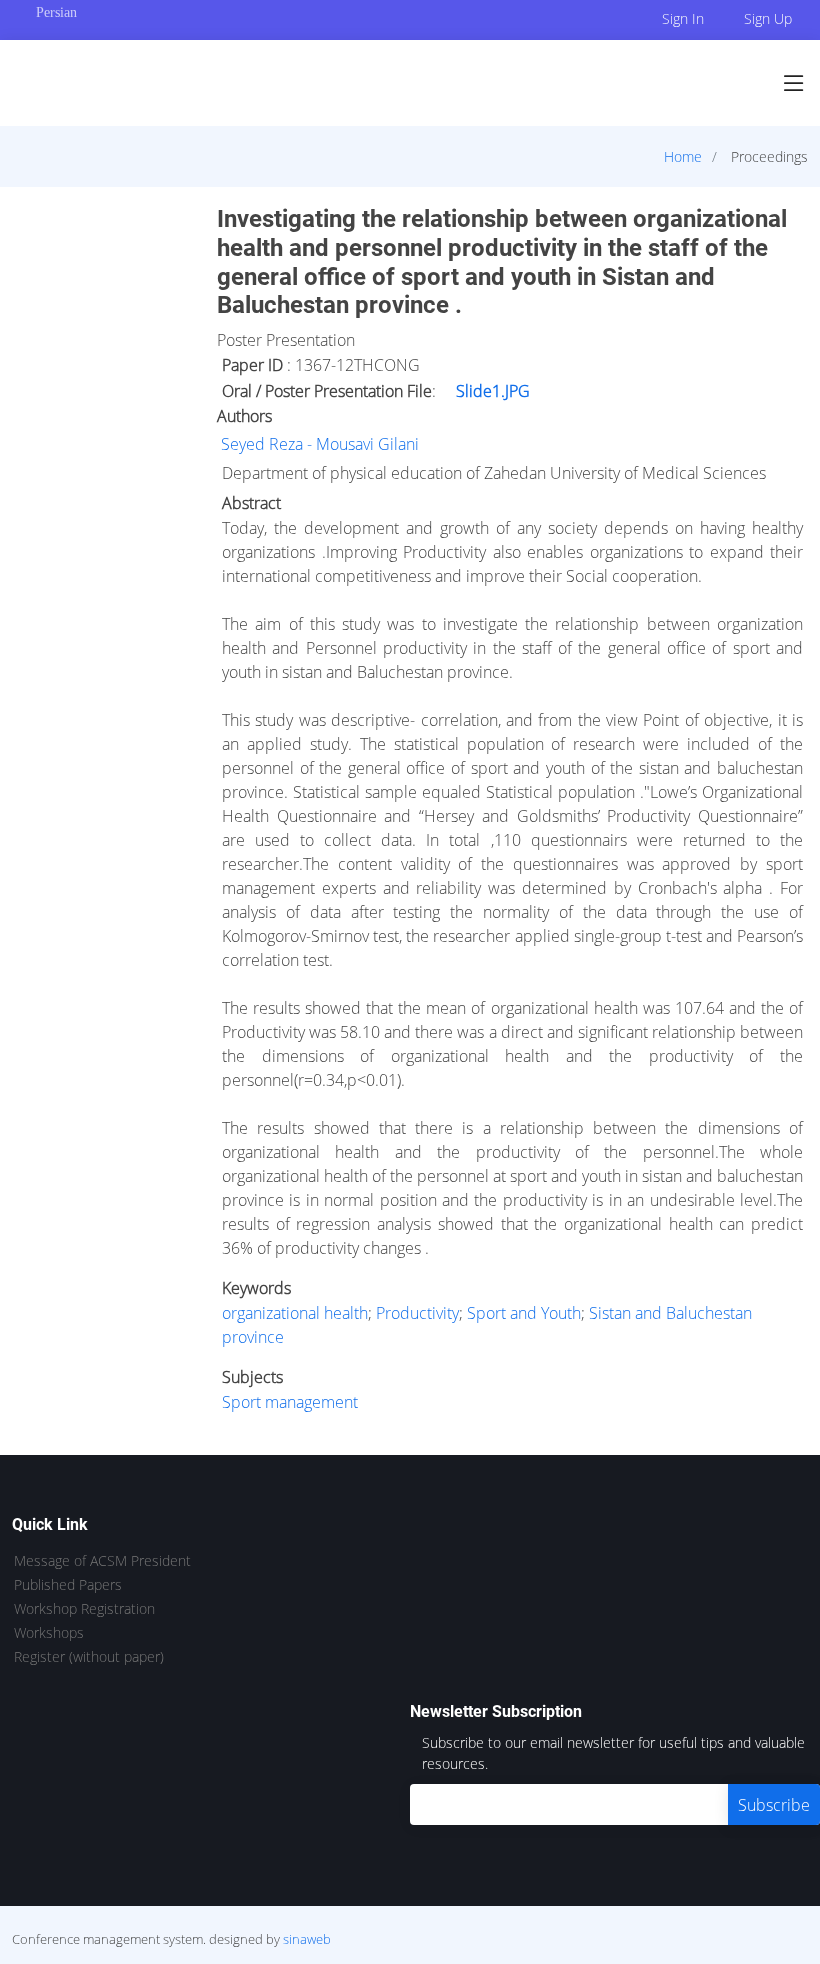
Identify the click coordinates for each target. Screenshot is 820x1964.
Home (683, 156)
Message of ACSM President (102, 1561)
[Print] (807, 204)
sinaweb (307, 1939)
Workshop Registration (84, 1609)
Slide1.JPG (493, 391)
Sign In (683, 18)
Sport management (290, 1402)
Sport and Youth (524, 1313)
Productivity (417, 1313)
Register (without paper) (89, 1657)
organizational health (295, 1313)
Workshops (49, 1633)
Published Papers (68, 1585)
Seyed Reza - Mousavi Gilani (320, 444)
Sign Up (768, 18)
